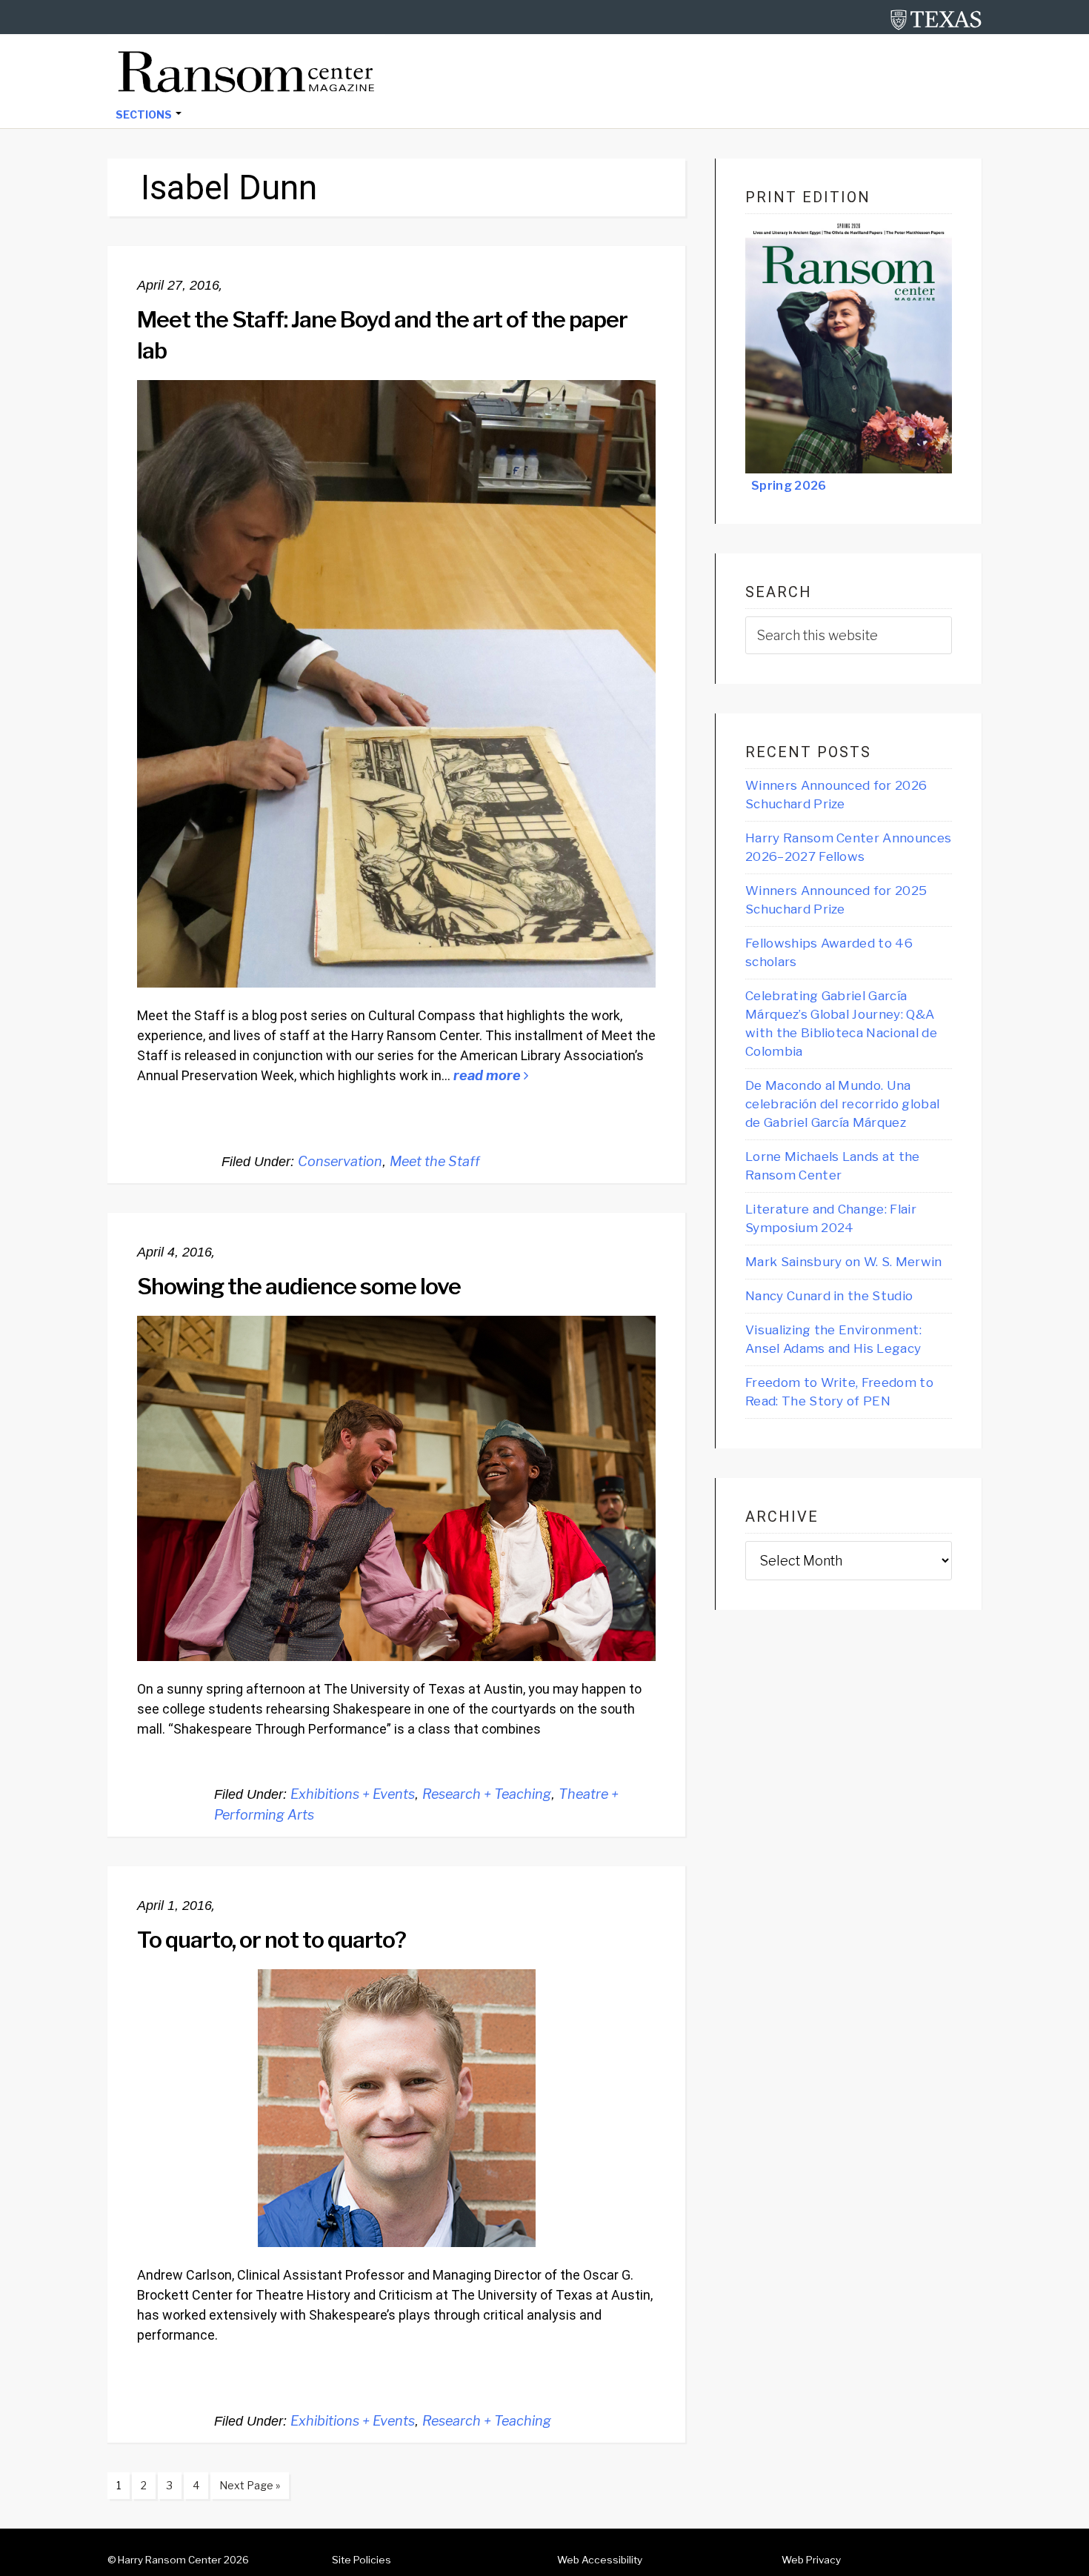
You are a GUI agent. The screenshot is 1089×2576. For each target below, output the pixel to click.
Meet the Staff (435, 1161)
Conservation (340, 1161)
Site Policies (362, 2560)
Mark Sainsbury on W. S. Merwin (844, 1262)
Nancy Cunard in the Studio (829, 1296)
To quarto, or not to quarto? (272, 1940)
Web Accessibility (600, 2560)
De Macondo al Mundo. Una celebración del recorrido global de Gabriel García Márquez (842, 1104)
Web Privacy (811, 2560)
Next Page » (245, 2489)
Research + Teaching (487, 1794)
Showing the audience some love (299, 1286)
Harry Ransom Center (170, 2560)
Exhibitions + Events (353, 1794)
